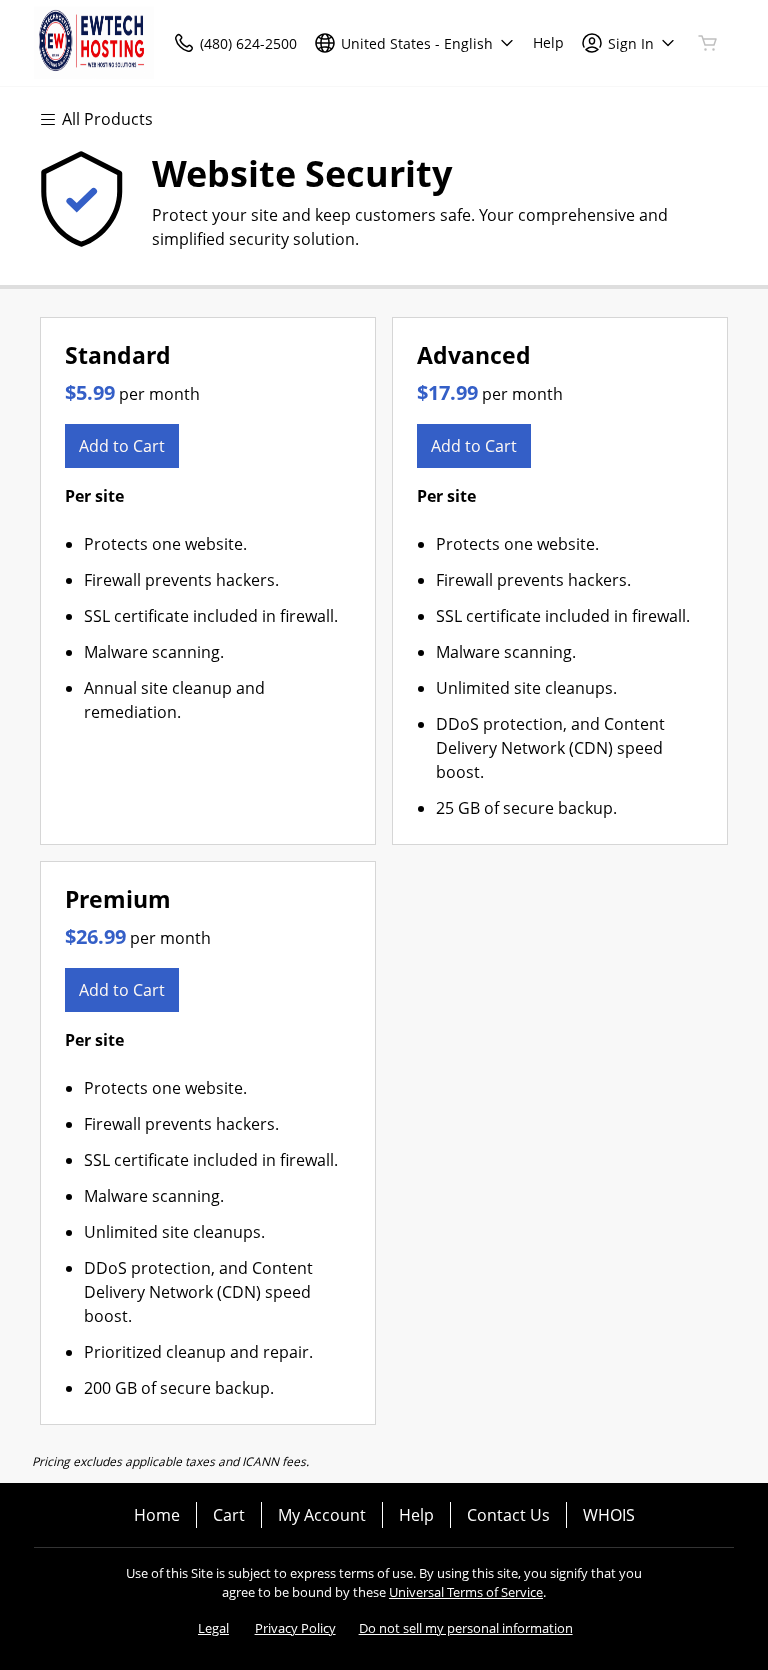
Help (416, 1515)
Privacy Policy (295, 1628)
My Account (322, 1515)
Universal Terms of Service (466, 1592)
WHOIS (609, 1515)
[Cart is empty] (708, 43)
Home (157, 1515)
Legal (213, 1628)
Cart (229, 1515)
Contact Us (508, 1515)
